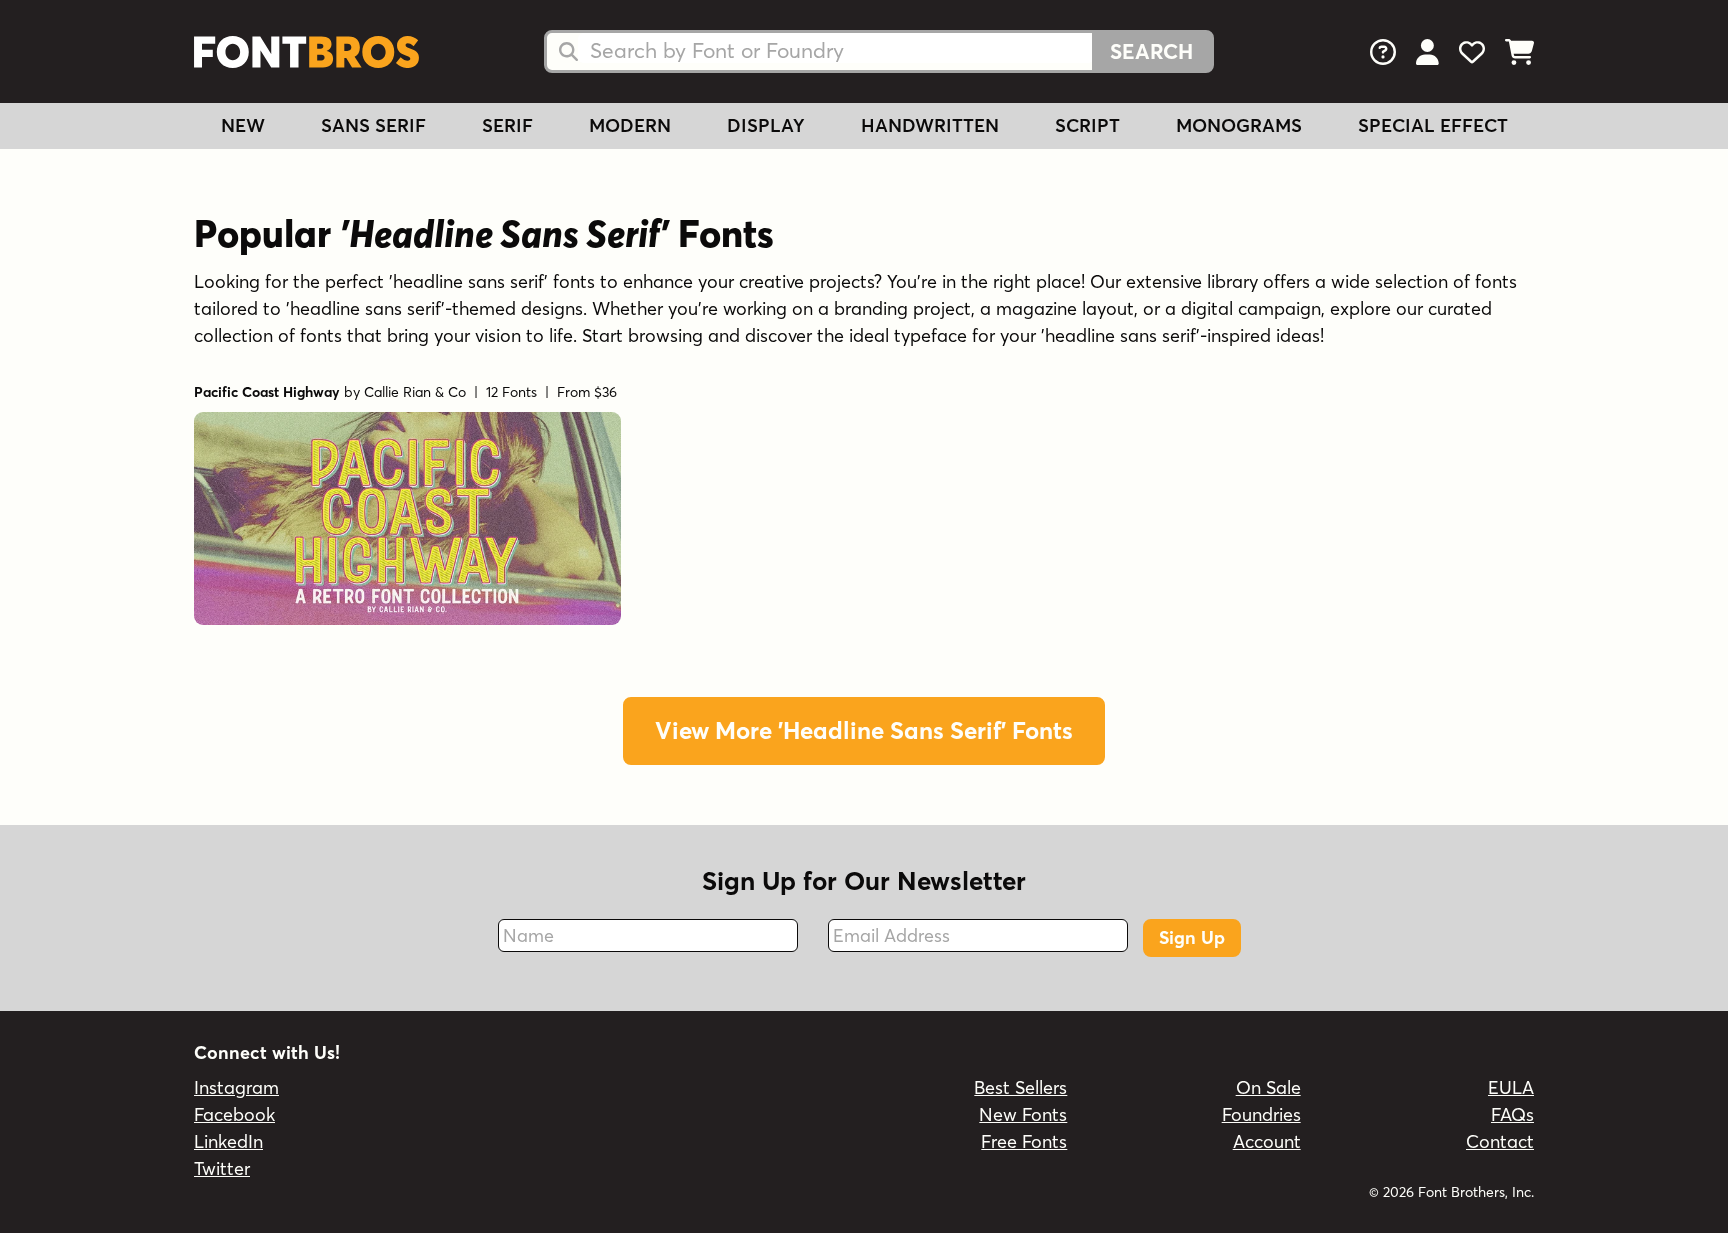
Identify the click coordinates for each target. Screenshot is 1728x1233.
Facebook (234, 1114)
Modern (630, 125)
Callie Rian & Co (415, 392)
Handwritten (930, 125)
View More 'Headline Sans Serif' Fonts (864, 730)
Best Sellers (1020, 1087)
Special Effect (1433, 125)
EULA (1511, 1087)
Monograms (1239, 125)
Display (766, 125)
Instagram (236, 1087)
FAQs (1512, 1114)
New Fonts (1023, 1114)
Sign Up (1192, 937)
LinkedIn (228, 1141)
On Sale (1268, 1087)
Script (1087, 125)
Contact (1500, 1141)
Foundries (1261, 1114)
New (243, 125)
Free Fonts (1024, 1141)
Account (1267, 1141)
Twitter (222, 1168)
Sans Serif (373, 125)
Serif (507, 125)
